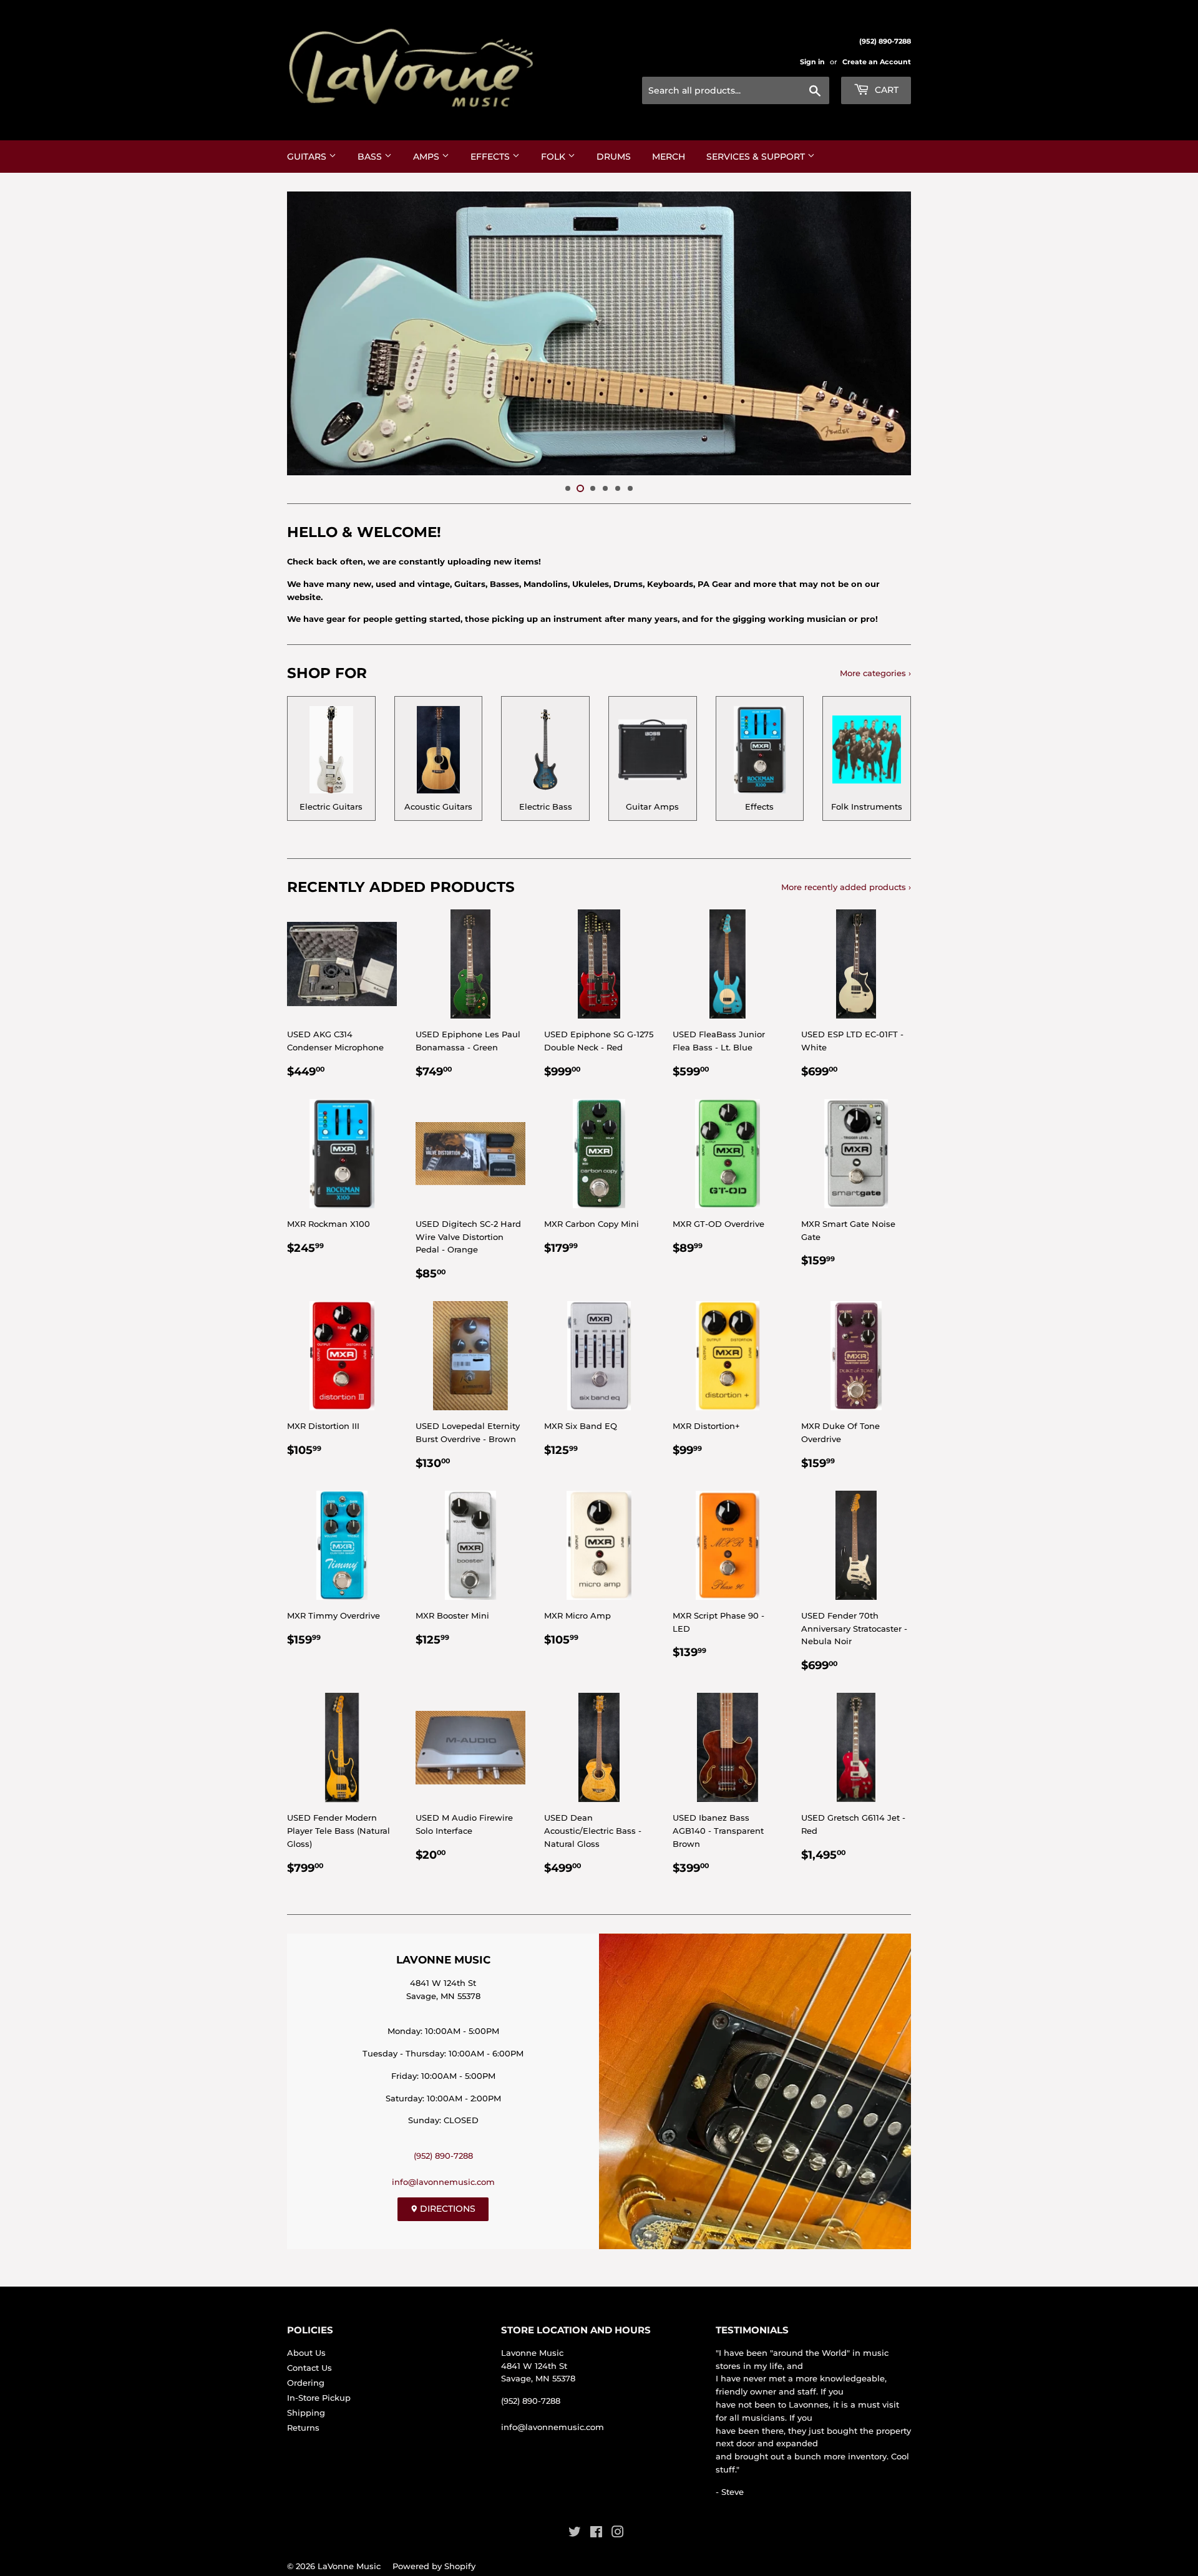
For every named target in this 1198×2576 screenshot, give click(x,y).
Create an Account (877, 62)
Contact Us (309, 2368)
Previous (314, 333)
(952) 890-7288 (443, 2156)
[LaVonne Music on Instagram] (618, 2534)
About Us (306, 2353)
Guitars (308, 157)
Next (884, 333)
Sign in (812, 62)
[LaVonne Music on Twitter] (575, 2534)
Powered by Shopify (434, 2566)
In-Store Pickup (319, 2398)
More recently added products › (846, 887)
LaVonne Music (349, 2566)
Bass (371, 157)
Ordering (306, 2383)
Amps (427, 157)
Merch (669, 157)
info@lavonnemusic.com (443, 2182)
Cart (885, 90)
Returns (303, 2428)
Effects (491, 157)
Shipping (306, 2413)
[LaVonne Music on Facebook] (596, 2534)
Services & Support (757, 157)
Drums (614, 157)
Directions (446, 2209)
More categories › (875, 673)
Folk (554, 157)
